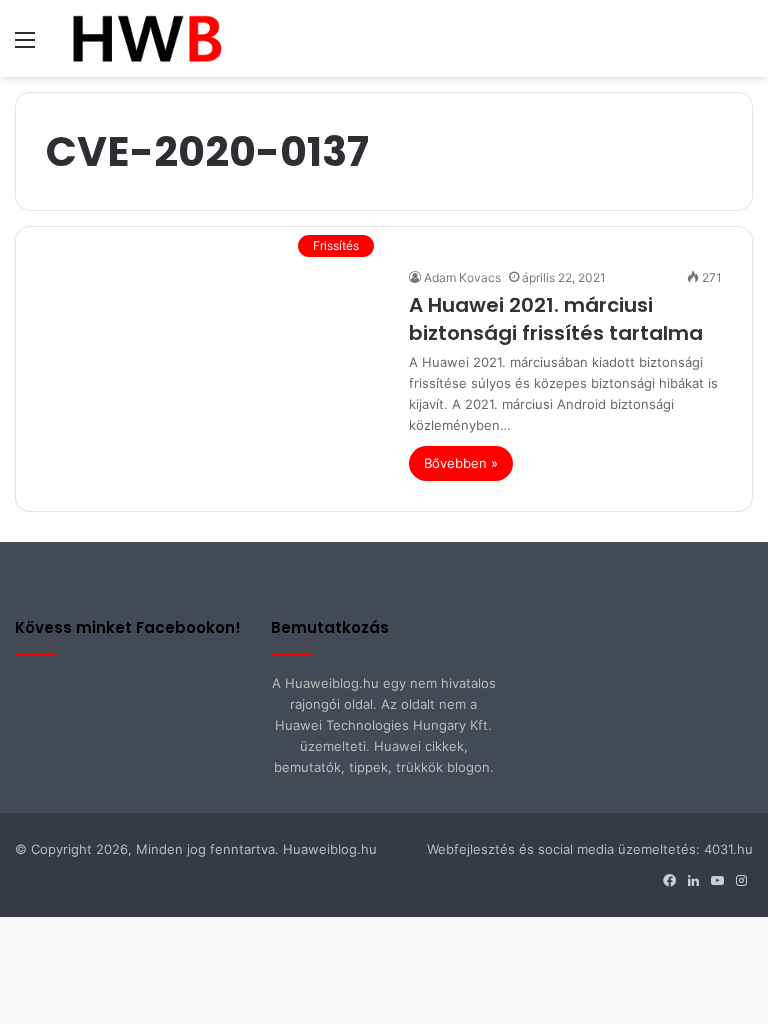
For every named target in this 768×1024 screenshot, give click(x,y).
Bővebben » (461, 463)
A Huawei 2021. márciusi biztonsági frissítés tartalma (556, 319)
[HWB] (146, 38)
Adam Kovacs (462, 277)
